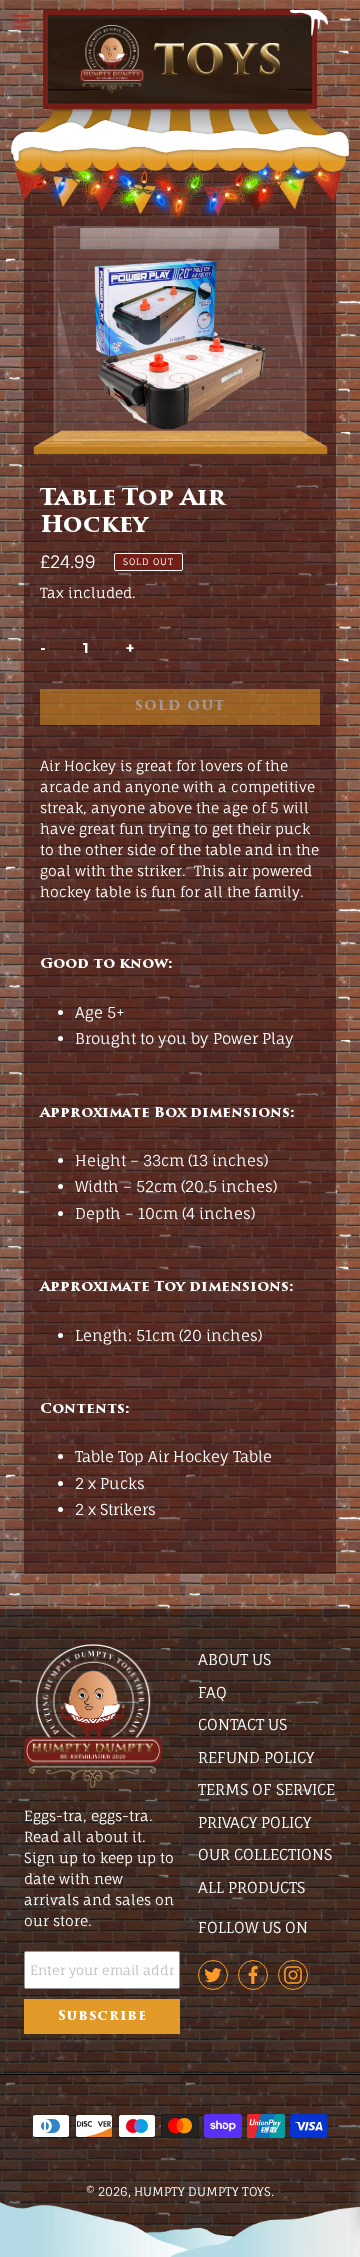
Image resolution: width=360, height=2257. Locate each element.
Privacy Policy (254, 1822)
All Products (251, 1887)
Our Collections (265, 1854)
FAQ (212, 1692)
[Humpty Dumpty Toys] (180, 59)
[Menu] (21, 20)
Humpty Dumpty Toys (202, 2191)
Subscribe (102, 2016)
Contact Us (242, 1724)
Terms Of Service (266, 1789)
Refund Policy (256, 1757)
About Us (234, 1659)
